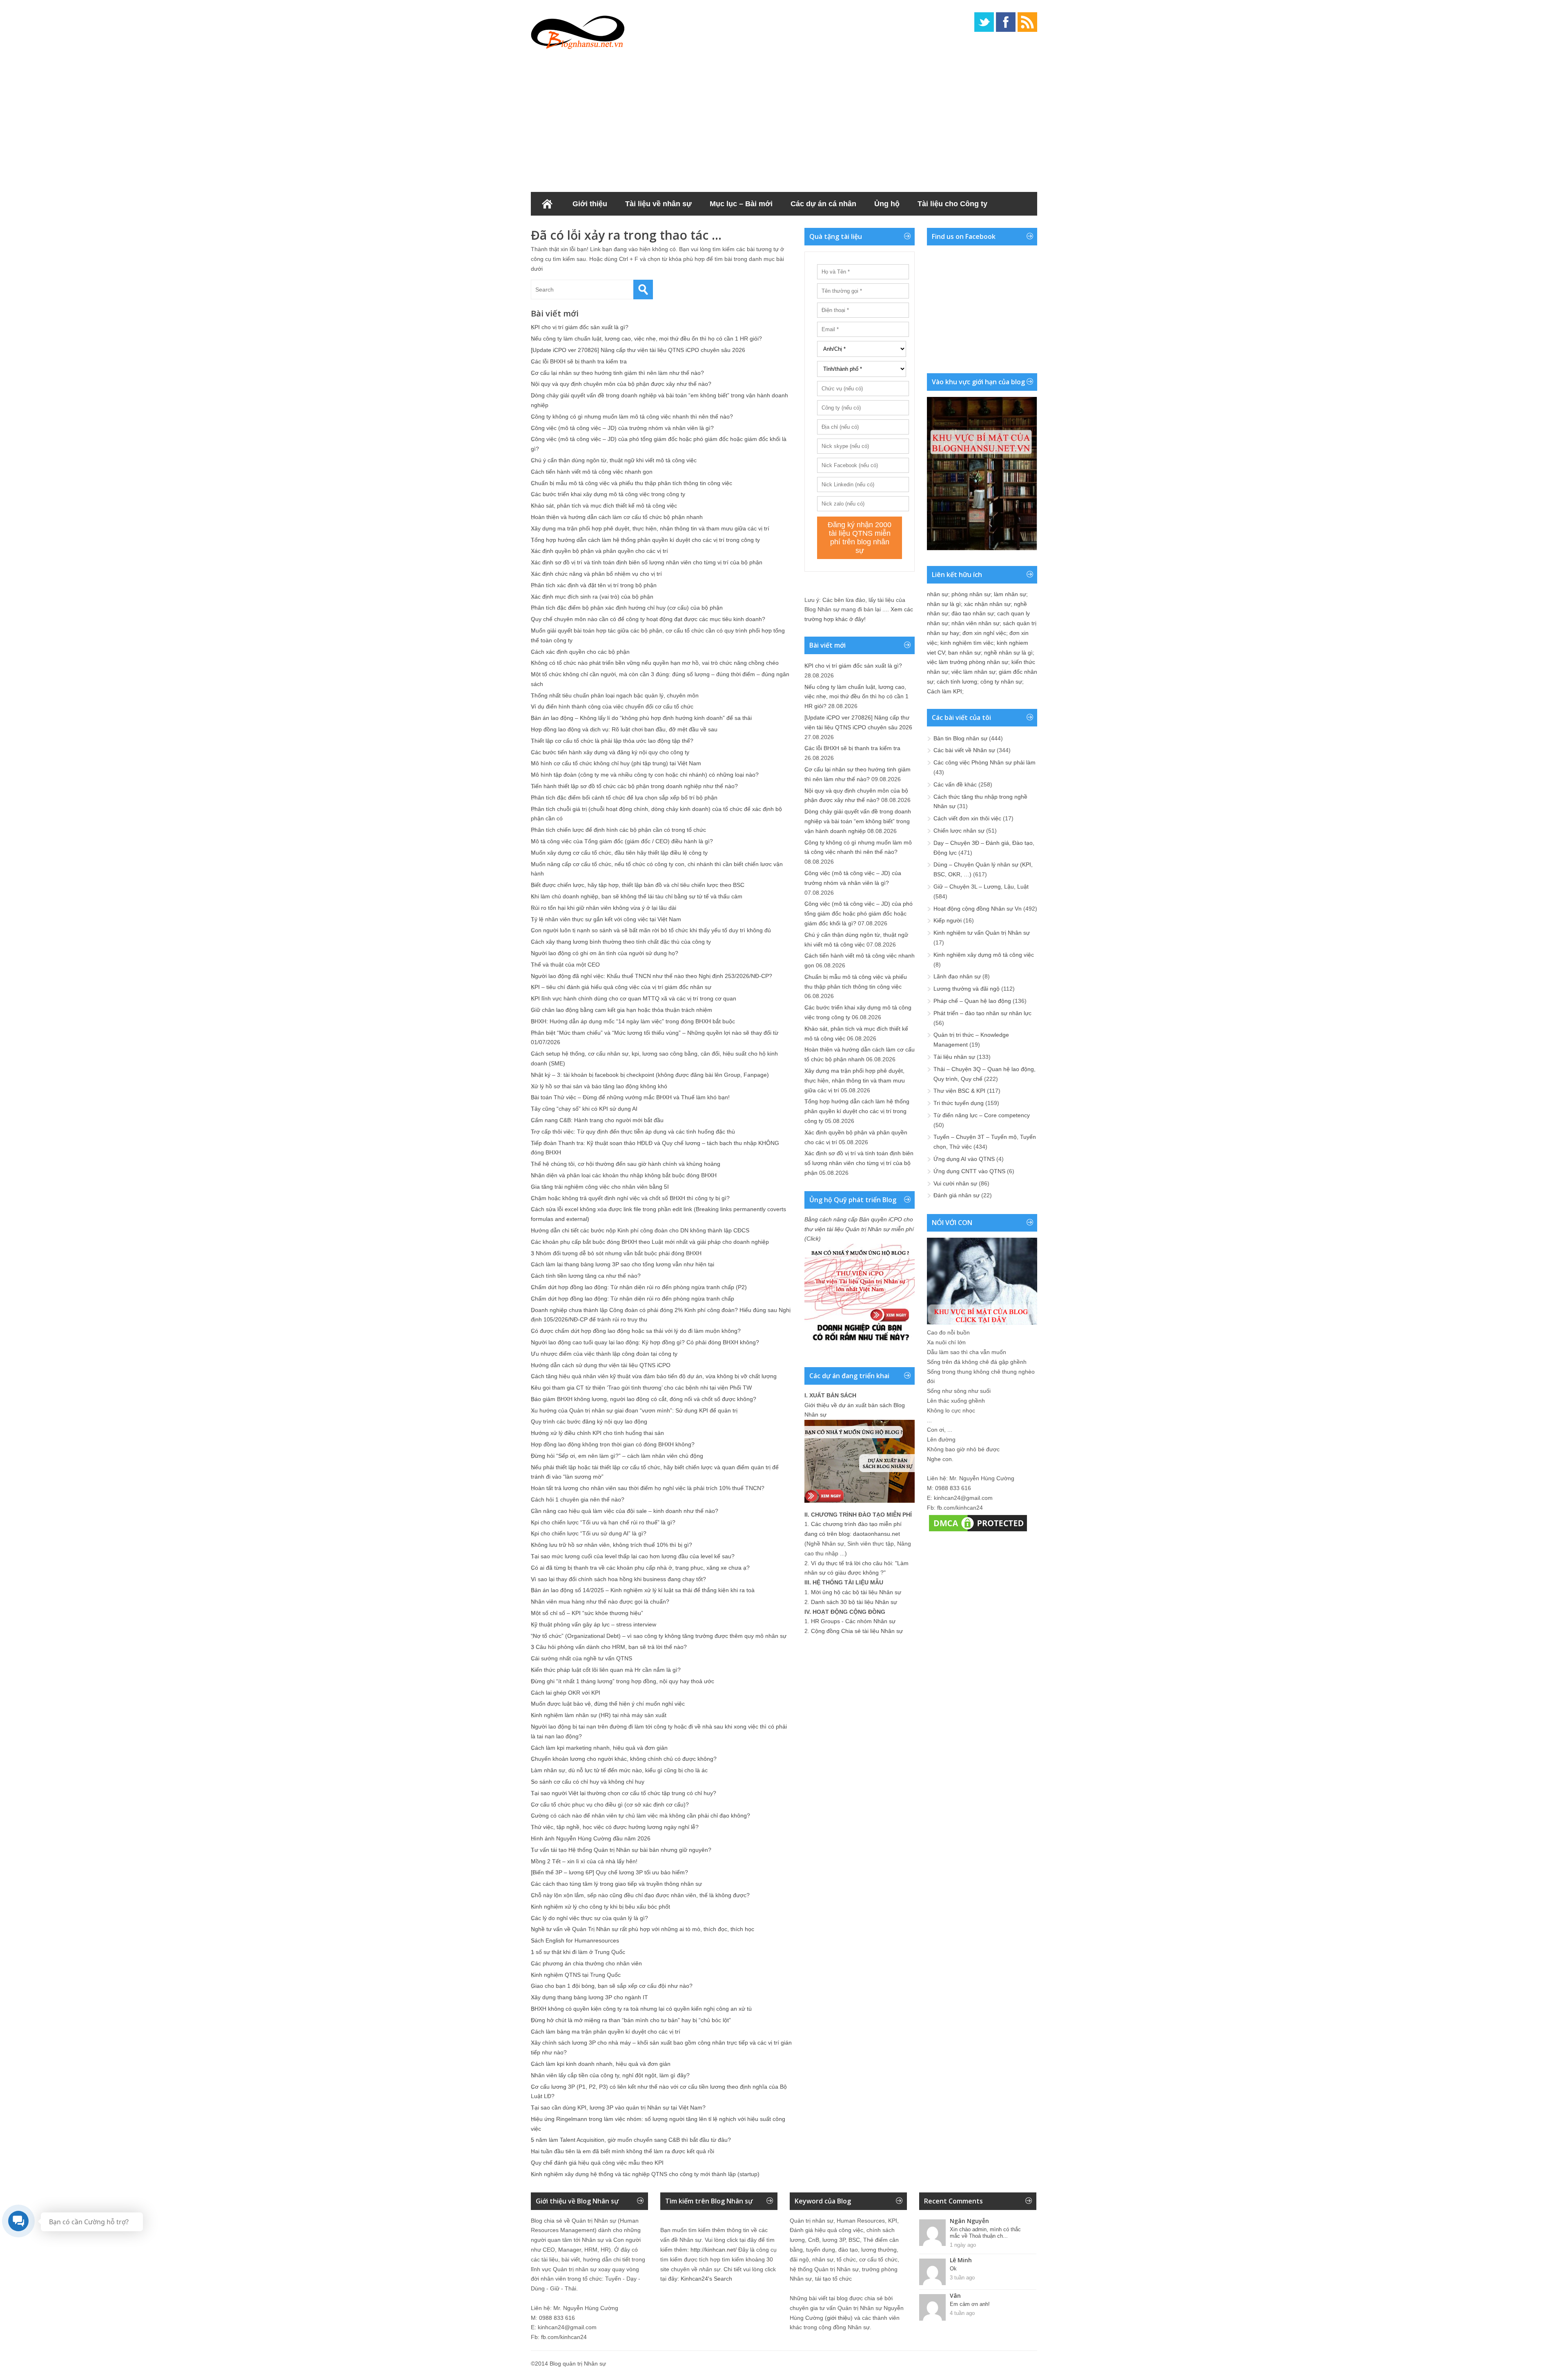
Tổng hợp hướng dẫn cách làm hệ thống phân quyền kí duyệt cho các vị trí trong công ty (645, 540)
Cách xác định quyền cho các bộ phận (580, 652)
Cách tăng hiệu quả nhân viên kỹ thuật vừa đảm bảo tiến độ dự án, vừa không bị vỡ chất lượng (654, 1376)
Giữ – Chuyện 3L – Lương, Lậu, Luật (981, 887)
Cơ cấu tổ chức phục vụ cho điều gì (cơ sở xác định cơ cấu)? (610, 1804)
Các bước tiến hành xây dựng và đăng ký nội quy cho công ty (610, 752)
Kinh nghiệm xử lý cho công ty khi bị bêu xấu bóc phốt (600, 1907)
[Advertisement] (784, 118)
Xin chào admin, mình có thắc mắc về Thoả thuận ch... (985, 2233)
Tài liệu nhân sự (954, 1057)
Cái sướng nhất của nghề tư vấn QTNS (581, 1658)
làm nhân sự (1010, 594)
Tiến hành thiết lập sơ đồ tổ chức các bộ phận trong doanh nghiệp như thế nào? (634, 786)
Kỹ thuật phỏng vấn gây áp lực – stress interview (594, 1624)
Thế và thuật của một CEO (565, 965)
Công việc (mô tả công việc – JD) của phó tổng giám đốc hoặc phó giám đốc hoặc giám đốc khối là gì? (859, 913)
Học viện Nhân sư (571, 227)
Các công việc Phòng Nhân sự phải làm (984, 762)
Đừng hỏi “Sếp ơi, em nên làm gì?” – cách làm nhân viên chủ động (617, 1456)
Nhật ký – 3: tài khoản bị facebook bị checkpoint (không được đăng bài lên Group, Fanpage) (650, 1075)
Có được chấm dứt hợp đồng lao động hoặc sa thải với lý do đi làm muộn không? (636, 1331)
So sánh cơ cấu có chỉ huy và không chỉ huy (588, 1782)
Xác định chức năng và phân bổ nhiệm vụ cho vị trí (596, 574)
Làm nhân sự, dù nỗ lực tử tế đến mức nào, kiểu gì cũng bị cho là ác (619, 1770)
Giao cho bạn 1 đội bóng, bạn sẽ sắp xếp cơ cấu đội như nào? (612, 1986)
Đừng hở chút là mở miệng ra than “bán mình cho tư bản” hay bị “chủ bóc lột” (631, 2020)
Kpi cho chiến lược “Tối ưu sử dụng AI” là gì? (589, 1533)
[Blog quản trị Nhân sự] (578, 31)
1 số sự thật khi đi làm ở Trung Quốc (578, 1952)
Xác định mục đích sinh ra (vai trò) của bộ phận (592, 597)
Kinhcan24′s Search (706, 2279)
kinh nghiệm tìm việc (967, 643)
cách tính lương (957, 682)
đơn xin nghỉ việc (984, 633)
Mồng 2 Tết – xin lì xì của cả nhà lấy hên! (584, 1861)
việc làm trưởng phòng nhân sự (968, 662)
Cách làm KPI (944, 691)
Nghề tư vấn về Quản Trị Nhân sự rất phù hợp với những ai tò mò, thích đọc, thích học (643, 1929)
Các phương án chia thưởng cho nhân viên (586, 1963)
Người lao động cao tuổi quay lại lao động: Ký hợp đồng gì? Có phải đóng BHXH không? (645, 1342)
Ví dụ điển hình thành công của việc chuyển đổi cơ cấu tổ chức (612, 706)
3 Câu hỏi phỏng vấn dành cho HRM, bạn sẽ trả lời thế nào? (609, 1647)
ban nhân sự (964, 653)
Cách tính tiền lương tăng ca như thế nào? (586, 1276)
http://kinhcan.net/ (714, 2250)
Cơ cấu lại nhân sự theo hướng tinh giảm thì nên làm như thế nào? (617, 373)
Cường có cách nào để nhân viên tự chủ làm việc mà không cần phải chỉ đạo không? (640, 1816)
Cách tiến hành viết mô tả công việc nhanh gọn (592, 472)
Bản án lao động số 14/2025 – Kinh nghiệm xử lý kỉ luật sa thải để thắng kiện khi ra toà (643, 1590)
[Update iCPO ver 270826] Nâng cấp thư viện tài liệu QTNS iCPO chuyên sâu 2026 (638, 350)
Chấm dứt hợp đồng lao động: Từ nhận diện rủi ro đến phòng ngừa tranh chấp (633, 1299)
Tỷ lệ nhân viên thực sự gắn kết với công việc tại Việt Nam (606, 919)
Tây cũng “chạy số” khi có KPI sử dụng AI (584, 1109)
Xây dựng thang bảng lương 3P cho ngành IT (589, 1997)
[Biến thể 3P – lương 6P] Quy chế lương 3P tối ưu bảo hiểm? (609, 1872)
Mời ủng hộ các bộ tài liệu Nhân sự (856, 1592)
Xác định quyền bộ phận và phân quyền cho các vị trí (599, 551)
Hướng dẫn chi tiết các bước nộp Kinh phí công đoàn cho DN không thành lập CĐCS (640, 1230)
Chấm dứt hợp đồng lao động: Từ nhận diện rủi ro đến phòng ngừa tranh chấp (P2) (639, 1287)
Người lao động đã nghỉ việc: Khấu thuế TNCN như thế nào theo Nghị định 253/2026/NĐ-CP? (651, 976)
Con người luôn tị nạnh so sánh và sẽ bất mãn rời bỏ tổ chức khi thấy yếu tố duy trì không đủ (651, 930)
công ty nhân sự (1001, 682)
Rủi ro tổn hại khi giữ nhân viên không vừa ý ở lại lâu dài (604, 908)
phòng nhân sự (971, 594)
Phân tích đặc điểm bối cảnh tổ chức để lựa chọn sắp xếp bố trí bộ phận (624, 798)
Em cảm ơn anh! (970, 2304)
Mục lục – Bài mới (741, 204)
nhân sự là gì (944, 604)
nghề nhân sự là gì (1008, 653)
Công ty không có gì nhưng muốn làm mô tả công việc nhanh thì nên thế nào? (632, 417)
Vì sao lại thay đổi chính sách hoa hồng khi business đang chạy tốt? (618, 1579)
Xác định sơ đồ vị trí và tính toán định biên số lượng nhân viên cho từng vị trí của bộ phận (647, 562)
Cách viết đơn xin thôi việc (967, 818)
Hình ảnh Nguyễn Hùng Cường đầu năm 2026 (591, 1838)
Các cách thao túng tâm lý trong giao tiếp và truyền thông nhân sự (616, 1884)
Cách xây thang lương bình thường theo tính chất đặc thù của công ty (621, 942)
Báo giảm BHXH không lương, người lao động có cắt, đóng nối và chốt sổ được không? (644, 1399)
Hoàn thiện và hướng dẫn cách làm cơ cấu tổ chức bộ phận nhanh (617, 517)
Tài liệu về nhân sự (658, 204)
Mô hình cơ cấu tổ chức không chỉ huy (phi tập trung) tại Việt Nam (616, 763)
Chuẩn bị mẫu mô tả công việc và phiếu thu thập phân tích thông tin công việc (631, 483)
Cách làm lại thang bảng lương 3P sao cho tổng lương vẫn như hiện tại (623, 1264)
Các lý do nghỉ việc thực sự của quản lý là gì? (589, 1918)
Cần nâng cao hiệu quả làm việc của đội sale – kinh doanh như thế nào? (625, 1511)
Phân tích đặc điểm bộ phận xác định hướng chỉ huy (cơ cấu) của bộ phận (627, 608)
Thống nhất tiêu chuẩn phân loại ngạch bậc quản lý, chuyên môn (615, 695)
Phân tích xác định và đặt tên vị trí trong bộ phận (594, 585)
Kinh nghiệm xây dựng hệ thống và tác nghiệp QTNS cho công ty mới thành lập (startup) (645, 2174)
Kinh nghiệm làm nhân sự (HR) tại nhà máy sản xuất (599, 1715)
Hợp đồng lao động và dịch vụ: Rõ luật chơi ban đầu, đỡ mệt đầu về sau (624, 729)
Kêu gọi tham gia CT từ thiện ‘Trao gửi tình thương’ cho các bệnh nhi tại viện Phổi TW (641, 1388)
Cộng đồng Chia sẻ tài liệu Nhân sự (857, 1631)
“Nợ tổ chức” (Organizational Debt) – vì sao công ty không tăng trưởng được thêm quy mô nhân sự (659, 1636)
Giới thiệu (590, 204)
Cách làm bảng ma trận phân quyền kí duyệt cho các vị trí (606, 2032)
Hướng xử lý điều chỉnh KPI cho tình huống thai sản (597, 1433)
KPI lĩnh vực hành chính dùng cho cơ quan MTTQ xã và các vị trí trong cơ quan (634, 998)
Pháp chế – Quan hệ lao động (972, 1001)
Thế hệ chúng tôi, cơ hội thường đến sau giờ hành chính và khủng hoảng (626, 1164)
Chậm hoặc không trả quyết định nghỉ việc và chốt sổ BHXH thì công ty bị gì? (630, 1198)
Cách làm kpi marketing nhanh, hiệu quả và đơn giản (599, 1748)
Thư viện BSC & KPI (959, 1091)
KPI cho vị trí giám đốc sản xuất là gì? (580, 327)
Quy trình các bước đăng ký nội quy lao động (589, 1421)
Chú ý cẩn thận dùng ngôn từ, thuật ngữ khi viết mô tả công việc (614, 460)
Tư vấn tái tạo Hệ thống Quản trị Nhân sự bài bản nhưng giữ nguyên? (621, 1850)
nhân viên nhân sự (976, 623)
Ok (953, 2269)
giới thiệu (839, 2318)
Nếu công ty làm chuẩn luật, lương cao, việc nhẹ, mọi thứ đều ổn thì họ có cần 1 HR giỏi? (646, 339)
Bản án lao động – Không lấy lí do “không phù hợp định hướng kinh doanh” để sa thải (641, 718)
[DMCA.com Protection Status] (978, 1531)
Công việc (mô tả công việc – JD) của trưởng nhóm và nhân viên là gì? (622, 428)
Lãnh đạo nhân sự (957, 976)
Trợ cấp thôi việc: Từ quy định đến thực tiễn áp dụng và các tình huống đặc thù (633, 1132)
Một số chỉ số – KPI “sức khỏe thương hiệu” (587, 1613)
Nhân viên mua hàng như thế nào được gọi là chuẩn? (600, 1602)
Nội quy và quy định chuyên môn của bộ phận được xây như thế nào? (621, 384)
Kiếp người (948, 920)
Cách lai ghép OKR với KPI (566, 1693)
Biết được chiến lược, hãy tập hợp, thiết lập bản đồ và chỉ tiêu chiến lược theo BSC (638, 885)
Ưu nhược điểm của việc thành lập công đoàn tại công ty (604, 1354)
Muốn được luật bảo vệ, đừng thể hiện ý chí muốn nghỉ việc (608, 1704)
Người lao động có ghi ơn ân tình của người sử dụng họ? (605, 953)
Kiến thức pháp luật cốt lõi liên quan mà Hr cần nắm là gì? (606, 1670)
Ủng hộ (887, 204)
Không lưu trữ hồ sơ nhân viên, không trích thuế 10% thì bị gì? (611, 1545)
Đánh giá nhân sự (957, 1195)
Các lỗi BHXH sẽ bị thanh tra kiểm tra (579, 361)
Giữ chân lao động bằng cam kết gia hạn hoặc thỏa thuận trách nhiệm (621, 1010)
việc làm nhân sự (973, 672)
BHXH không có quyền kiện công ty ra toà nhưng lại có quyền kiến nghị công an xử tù (641, 2009)
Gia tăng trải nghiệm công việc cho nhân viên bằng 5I (600, 1187)
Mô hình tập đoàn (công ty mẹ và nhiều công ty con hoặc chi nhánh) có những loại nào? (645, 775)
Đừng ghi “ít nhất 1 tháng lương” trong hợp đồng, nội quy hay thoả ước (623, 1681)
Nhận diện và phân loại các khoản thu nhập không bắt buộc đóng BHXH (624, 1175)
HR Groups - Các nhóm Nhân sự (853, 1621)
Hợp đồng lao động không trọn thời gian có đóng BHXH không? (613, 1444)
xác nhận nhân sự (987, 604)
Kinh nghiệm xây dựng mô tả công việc (984, 955)
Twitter (984, 22)
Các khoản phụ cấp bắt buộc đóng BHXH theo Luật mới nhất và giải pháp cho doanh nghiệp (650, 1242)
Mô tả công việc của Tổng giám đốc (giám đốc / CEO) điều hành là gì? (622, 841)
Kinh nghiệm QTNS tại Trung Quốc (576, 1975)
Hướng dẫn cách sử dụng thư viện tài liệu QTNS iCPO (601, 1365)
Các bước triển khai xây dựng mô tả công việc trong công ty (608, 494)
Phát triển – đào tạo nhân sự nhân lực (982, 1013)
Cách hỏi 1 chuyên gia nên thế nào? (578, 1499)
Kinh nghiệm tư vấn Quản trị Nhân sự (982, 933)
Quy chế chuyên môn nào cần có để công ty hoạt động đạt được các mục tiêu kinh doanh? (648, 619)
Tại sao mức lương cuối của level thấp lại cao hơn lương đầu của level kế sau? (633, 1556)
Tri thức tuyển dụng (959, 1103)
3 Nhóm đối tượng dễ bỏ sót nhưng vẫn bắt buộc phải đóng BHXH (616, 1253)
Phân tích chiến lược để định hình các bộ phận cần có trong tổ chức (618, 830)
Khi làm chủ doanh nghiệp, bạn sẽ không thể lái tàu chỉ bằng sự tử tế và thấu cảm (637, 896)
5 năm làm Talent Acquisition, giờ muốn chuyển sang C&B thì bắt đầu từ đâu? (631, 2140)
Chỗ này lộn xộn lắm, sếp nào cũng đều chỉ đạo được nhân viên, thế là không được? (640, 1895)
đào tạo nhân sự (973, 613)
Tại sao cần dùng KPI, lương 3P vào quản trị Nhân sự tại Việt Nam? (618, 2107)
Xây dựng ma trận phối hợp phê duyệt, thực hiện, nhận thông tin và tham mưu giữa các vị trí (650, 528)
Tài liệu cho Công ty (952, 204)
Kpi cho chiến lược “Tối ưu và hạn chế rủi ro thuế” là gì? (603, 1522)
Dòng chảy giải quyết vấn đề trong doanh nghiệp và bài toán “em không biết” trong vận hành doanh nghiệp (858, 821)
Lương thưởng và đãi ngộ (967, 989)
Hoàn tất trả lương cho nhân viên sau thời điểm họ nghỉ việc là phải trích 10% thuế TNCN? (648, 1488)
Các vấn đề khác (955, 784)
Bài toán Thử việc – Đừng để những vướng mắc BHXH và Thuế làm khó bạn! (630, 1097)
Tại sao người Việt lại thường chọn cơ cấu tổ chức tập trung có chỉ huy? (624, 1793)
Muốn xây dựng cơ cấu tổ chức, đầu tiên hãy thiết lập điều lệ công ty (619, 853)
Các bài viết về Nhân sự (964, 750)
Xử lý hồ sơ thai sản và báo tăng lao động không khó (599, 1086)
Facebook (1006, 22)
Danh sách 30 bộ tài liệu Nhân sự (854, 1602)
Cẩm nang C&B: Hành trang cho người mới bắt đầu (597, 1120)
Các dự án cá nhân (823, 204)
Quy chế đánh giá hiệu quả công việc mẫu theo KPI (597, 2163)
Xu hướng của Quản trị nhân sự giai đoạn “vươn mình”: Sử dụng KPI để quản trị (634, 1410)
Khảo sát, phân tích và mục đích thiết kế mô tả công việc (604, 506)
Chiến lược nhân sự (959, 831)
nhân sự (938, 594)
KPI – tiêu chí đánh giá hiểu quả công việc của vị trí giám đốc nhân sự (621, 987)
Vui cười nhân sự (955, 1183)
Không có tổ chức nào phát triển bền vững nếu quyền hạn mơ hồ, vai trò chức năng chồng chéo (655, 663)
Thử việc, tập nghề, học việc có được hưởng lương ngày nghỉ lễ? (615, 1827)
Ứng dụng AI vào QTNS (964, 1159)
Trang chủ (547, 204)
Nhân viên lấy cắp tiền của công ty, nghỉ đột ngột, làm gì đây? (610, 2075)
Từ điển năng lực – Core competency (982, 1115)
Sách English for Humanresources (575, 1940)
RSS (1027, 22)
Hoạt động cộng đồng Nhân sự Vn (978, 909)
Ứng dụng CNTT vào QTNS (969, 1171)
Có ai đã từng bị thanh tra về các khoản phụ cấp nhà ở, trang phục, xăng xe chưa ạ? (640, 1568)
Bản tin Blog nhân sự (960, 738)
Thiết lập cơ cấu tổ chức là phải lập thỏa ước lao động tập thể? (612, 741)
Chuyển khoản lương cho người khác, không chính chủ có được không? (624, 1759)
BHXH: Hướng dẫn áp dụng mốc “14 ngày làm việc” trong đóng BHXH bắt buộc (633, 1021)
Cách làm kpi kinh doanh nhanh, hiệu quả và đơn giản (601, 2064)
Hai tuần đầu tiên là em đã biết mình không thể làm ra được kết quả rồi (623, 2151)
